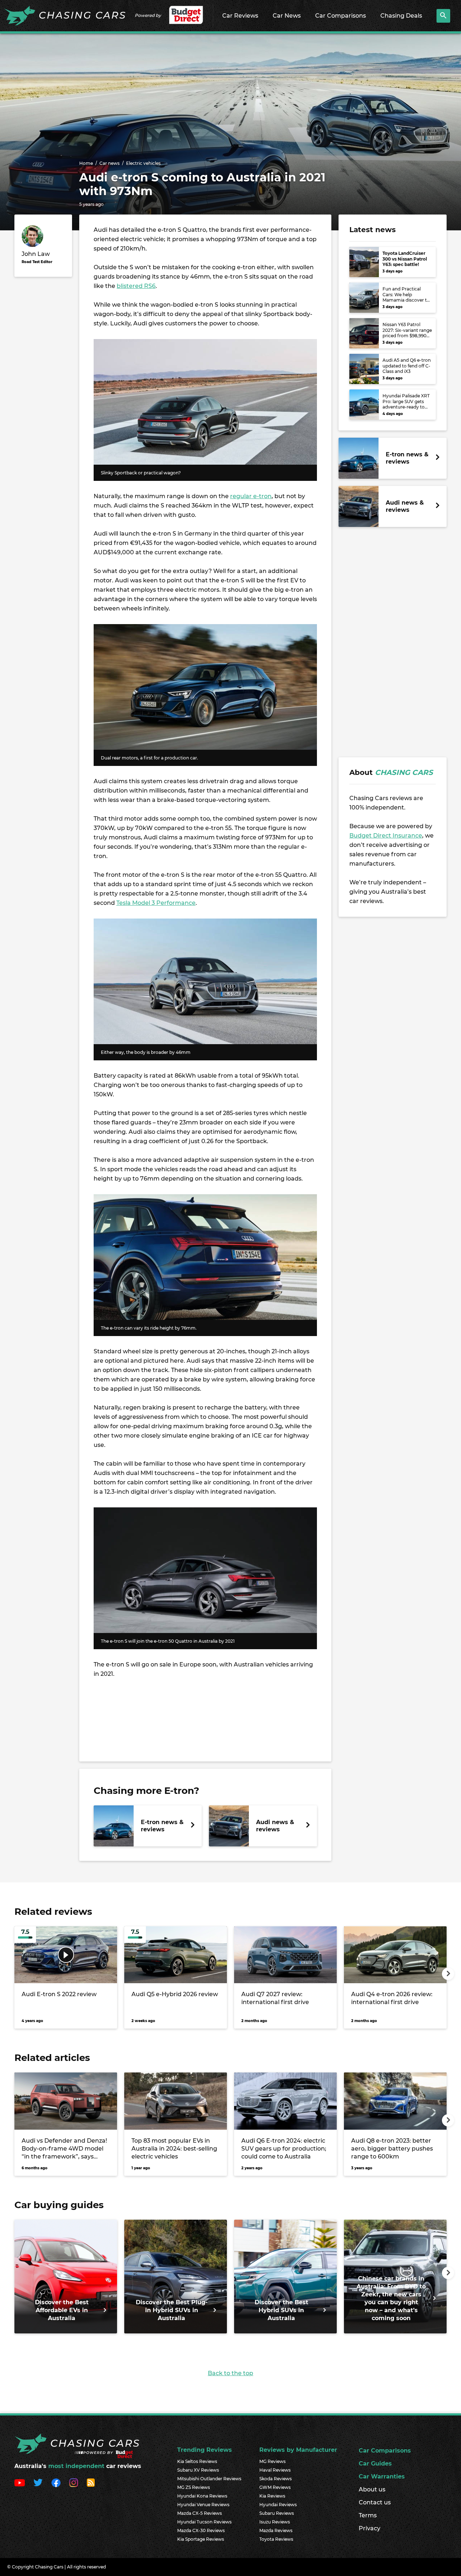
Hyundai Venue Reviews (203, 2505)
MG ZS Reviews (194, 2487)
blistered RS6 (136, 286)
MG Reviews (272, 2461)
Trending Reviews (205, 2450)
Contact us (375, 2502)
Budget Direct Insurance (386, 836)
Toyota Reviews (276, 2539)
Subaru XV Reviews (198, 2470)
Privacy (370, 2528)
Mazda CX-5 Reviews (200, 2513)
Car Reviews (240, 16)
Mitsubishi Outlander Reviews (209, 2479)
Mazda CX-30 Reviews (201, 2530)
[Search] (443, 16)
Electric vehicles (143, 163)
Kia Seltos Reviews (197, 2461)
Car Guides (375, 2464)
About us (372, 2489)
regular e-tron (251, 496)
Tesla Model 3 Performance (156, 903)
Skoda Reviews (276, 2479)
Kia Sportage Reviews (201, 2539)
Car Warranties (382, 2476)
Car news (109, 163)
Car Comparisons (341, 16)
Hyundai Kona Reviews (202, 2496)
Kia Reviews (272, 2496)
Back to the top (230, 2373)
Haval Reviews (275, 2470)
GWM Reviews (275, 2487)
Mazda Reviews (276, 2530)
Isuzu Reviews (275, 2522)
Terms (368, 2515)
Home (86, 163)
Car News (287, 16)
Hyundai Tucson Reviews (204, 2522)
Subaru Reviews (277, 2513)
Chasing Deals (401, 16)
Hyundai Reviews (278, 2505)
